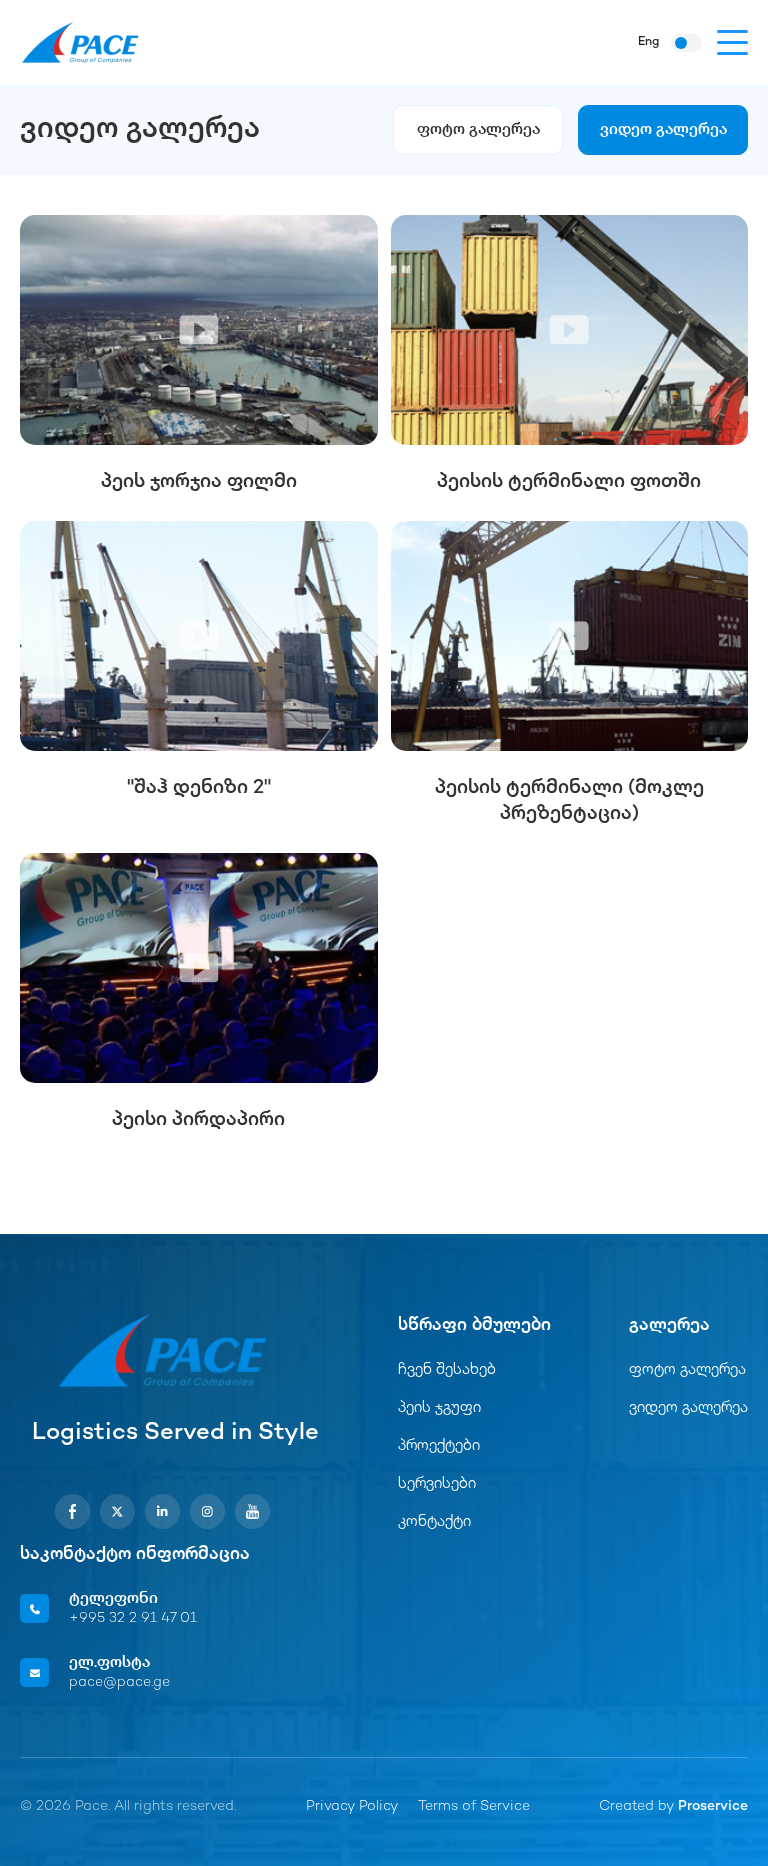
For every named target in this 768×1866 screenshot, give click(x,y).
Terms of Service (474, 1806)
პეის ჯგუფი (439, 1408)
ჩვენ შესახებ (447, 1370)
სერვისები (437, 1484)
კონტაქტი (434, 1522)
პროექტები (439, 1446)
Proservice (713, 1806)
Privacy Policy (352, 1806)
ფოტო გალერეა (478, 130)
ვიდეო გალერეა (663, 130)
